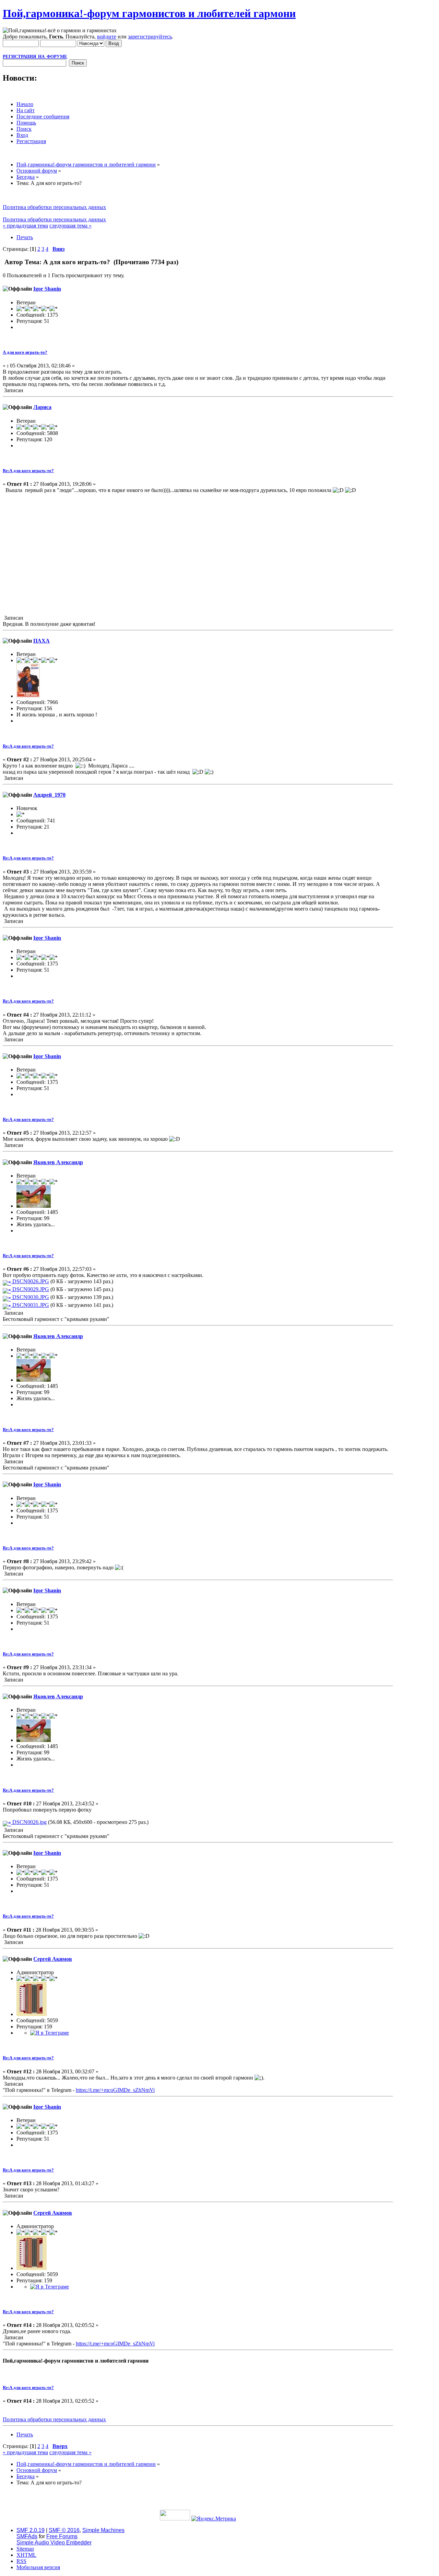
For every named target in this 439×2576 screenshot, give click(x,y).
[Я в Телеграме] (50, 2033)
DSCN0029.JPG (30, 1289)
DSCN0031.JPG (30, 1305)
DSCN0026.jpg (29, 1822)
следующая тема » (70, 226)
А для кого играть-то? (25, 352)
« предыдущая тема (25, 226)
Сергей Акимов (53, 1959)
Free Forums (62, 2536)
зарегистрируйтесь (150, 37)
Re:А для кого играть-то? (28, 471)
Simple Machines (103, 2530)
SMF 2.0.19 (31, 2530)
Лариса (42, 407)
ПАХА (41, 641)
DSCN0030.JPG (30, 1297)
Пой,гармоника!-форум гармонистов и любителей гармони (149, 13)
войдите (107, 37)
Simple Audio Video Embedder (54, 2543)
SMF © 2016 (64, 2530)
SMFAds (27, 2536)
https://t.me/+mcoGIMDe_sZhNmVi (115, 2090)
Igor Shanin (47, 289)
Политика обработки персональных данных (54, 207)
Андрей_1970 (49, 795)
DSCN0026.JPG (30, 1281)
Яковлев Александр (58, 1162)
